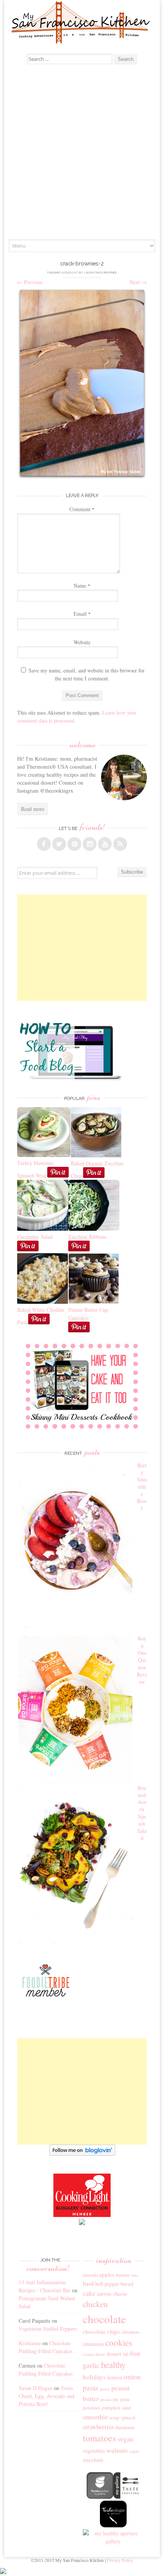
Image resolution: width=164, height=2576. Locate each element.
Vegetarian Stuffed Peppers (48, 2329)
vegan (125, 2439)
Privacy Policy (120, 2560)
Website (82, 642)
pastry (105, 2389)
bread (127, 2284)
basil (88, 2284)
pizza (125, 2399)
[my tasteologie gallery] (113, 2525)
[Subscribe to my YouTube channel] (105, 844)
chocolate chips (101, 2331)
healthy (113, 2365)
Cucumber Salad (35, 1237)
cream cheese (94, 2354)
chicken (95, 2304)
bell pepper (107, 2284)
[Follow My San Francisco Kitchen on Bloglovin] (82, 2154)
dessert (114, 2354)
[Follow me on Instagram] (90, 844)
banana (123, 2275)
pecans (106, 2400)
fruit (135, 2354)
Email (82, 614)
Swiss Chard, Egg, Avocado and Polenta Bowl (47, 2396)
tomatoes (99, 2438)
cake (89, 2293)
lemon (115, 2377)
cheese (120, 2294)
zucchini (93, 2460)
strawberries (98, 2427)
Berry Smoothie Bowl (142, 1487)
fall (126, 2354)
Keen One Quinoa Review (142, 1660)
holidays (94, 2377)
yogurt (134, 2451)
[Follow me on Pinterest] (74, 844)
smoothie (95, 2417)
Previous (30, 282)
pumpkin (111, 2408)
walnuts (117, 2450)
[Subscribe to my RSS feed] (120, 844)
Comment (82, 509)
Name (82, 586)
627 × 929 (84, 273)
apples (107, 2274)
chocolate (104, 2319)
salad (126, 2408)
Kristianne (30, 2343)
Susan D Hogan (35, 2388)
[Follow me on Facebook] (44, 844)
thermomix (125, 2427)
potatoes (92, 2408)
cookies (119, 2342)
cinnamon (93, 2344)
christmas (130, 2332)
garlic (91, 2365)
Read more (33, 809)
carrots (104, 2294)
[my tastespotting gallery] (127, 2497)
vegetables (94, 2451)
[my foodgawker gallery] (100, 2497)
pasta (91, 2388)
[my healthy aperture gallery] (113, 2541)
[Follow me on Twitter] (59, 844)
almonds (90, 2275)
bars (135, 2275)
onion (132, 2377)
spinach (128, 2418)
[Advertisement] (82, 154)
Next (138, 282)
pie (116, 2399)
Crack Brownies (105, 273)
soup (114, 2417)
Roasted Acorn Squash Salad (142, 1813)
